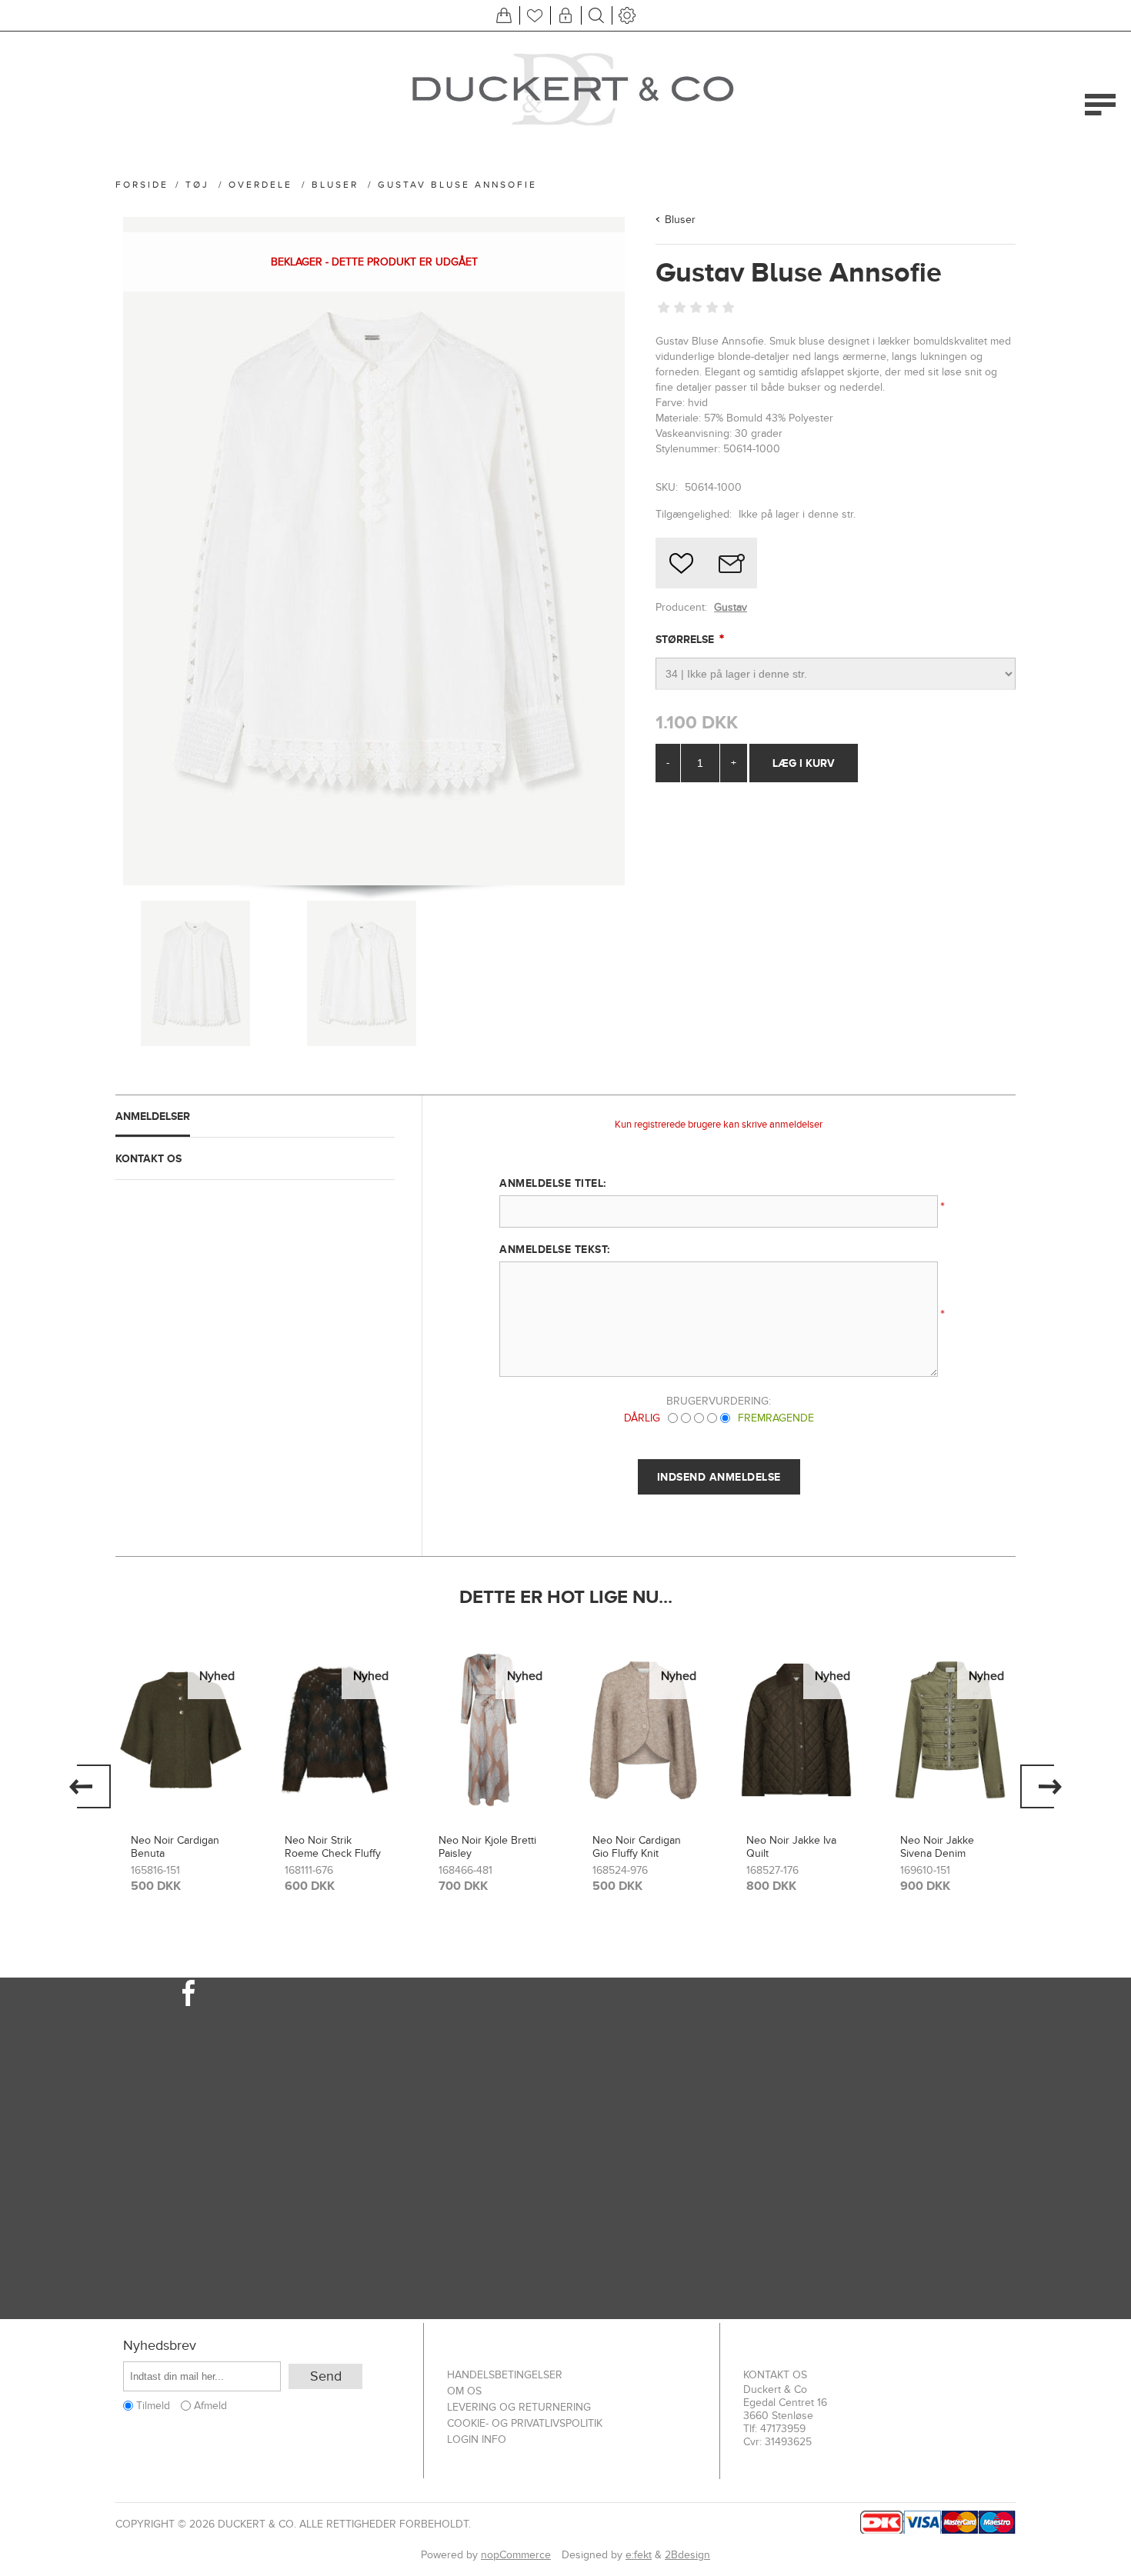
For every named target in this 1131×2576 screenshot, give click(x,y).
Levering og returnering (519, 2407)
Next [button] (1041, 1786)
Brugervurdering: (719, 1401)
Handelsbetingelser (505, 2375)
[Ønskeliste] (535, 15)
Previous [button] (90, 1786)
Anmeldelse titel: (553, 1183)
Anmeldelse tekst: (555, 1249)
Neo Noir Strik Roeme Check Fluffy (333, 1847)
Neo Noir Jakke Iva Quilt (791, 1847)
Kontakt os (775, 2375)
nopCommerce (516, 2555)
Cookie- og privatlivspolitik (525, 2423)
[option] (181, 1774)
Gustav (731, 607)
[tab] (255, 1116)
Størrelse (686, 639)
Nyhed (217, 1676)
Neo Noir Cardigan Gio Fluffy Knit (637, 1847)
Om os (464, 2391)
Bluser (680, 220)
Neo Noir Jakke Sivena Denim (937, 1847)
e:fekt (639, 2555)
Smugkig (181, 1678)
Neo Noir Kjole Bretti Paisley (487, 1847)
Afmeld (210, 2406)
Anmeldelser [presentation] (153, 1116)
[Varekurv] (504, 15)
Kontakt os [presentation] (148, 1158)
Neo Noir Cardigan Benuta (175, 1847)
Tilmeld (153, 2406)
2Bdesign (687, 2555)
